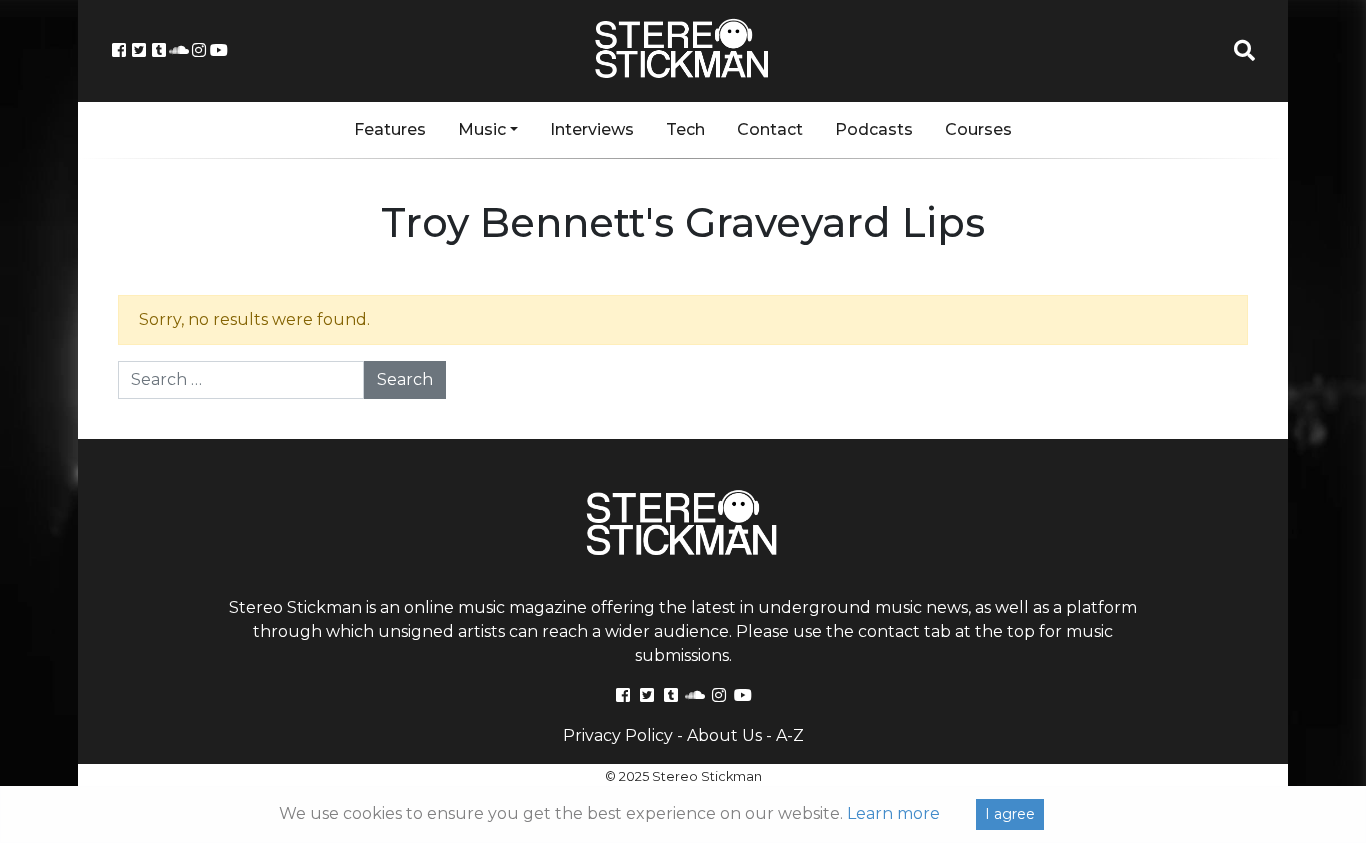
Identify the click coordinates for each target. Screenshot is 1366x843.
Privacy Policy (618, 735)
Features (390, 129)
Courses (978, 129)
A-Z (790, 735)
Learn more (893, 813)
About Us (724, 735)
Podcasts (874, 129)
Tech (685, 129)
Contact (770, 129)
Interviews (592, 129)
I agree (1010, 814)
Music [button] (482, 129)
